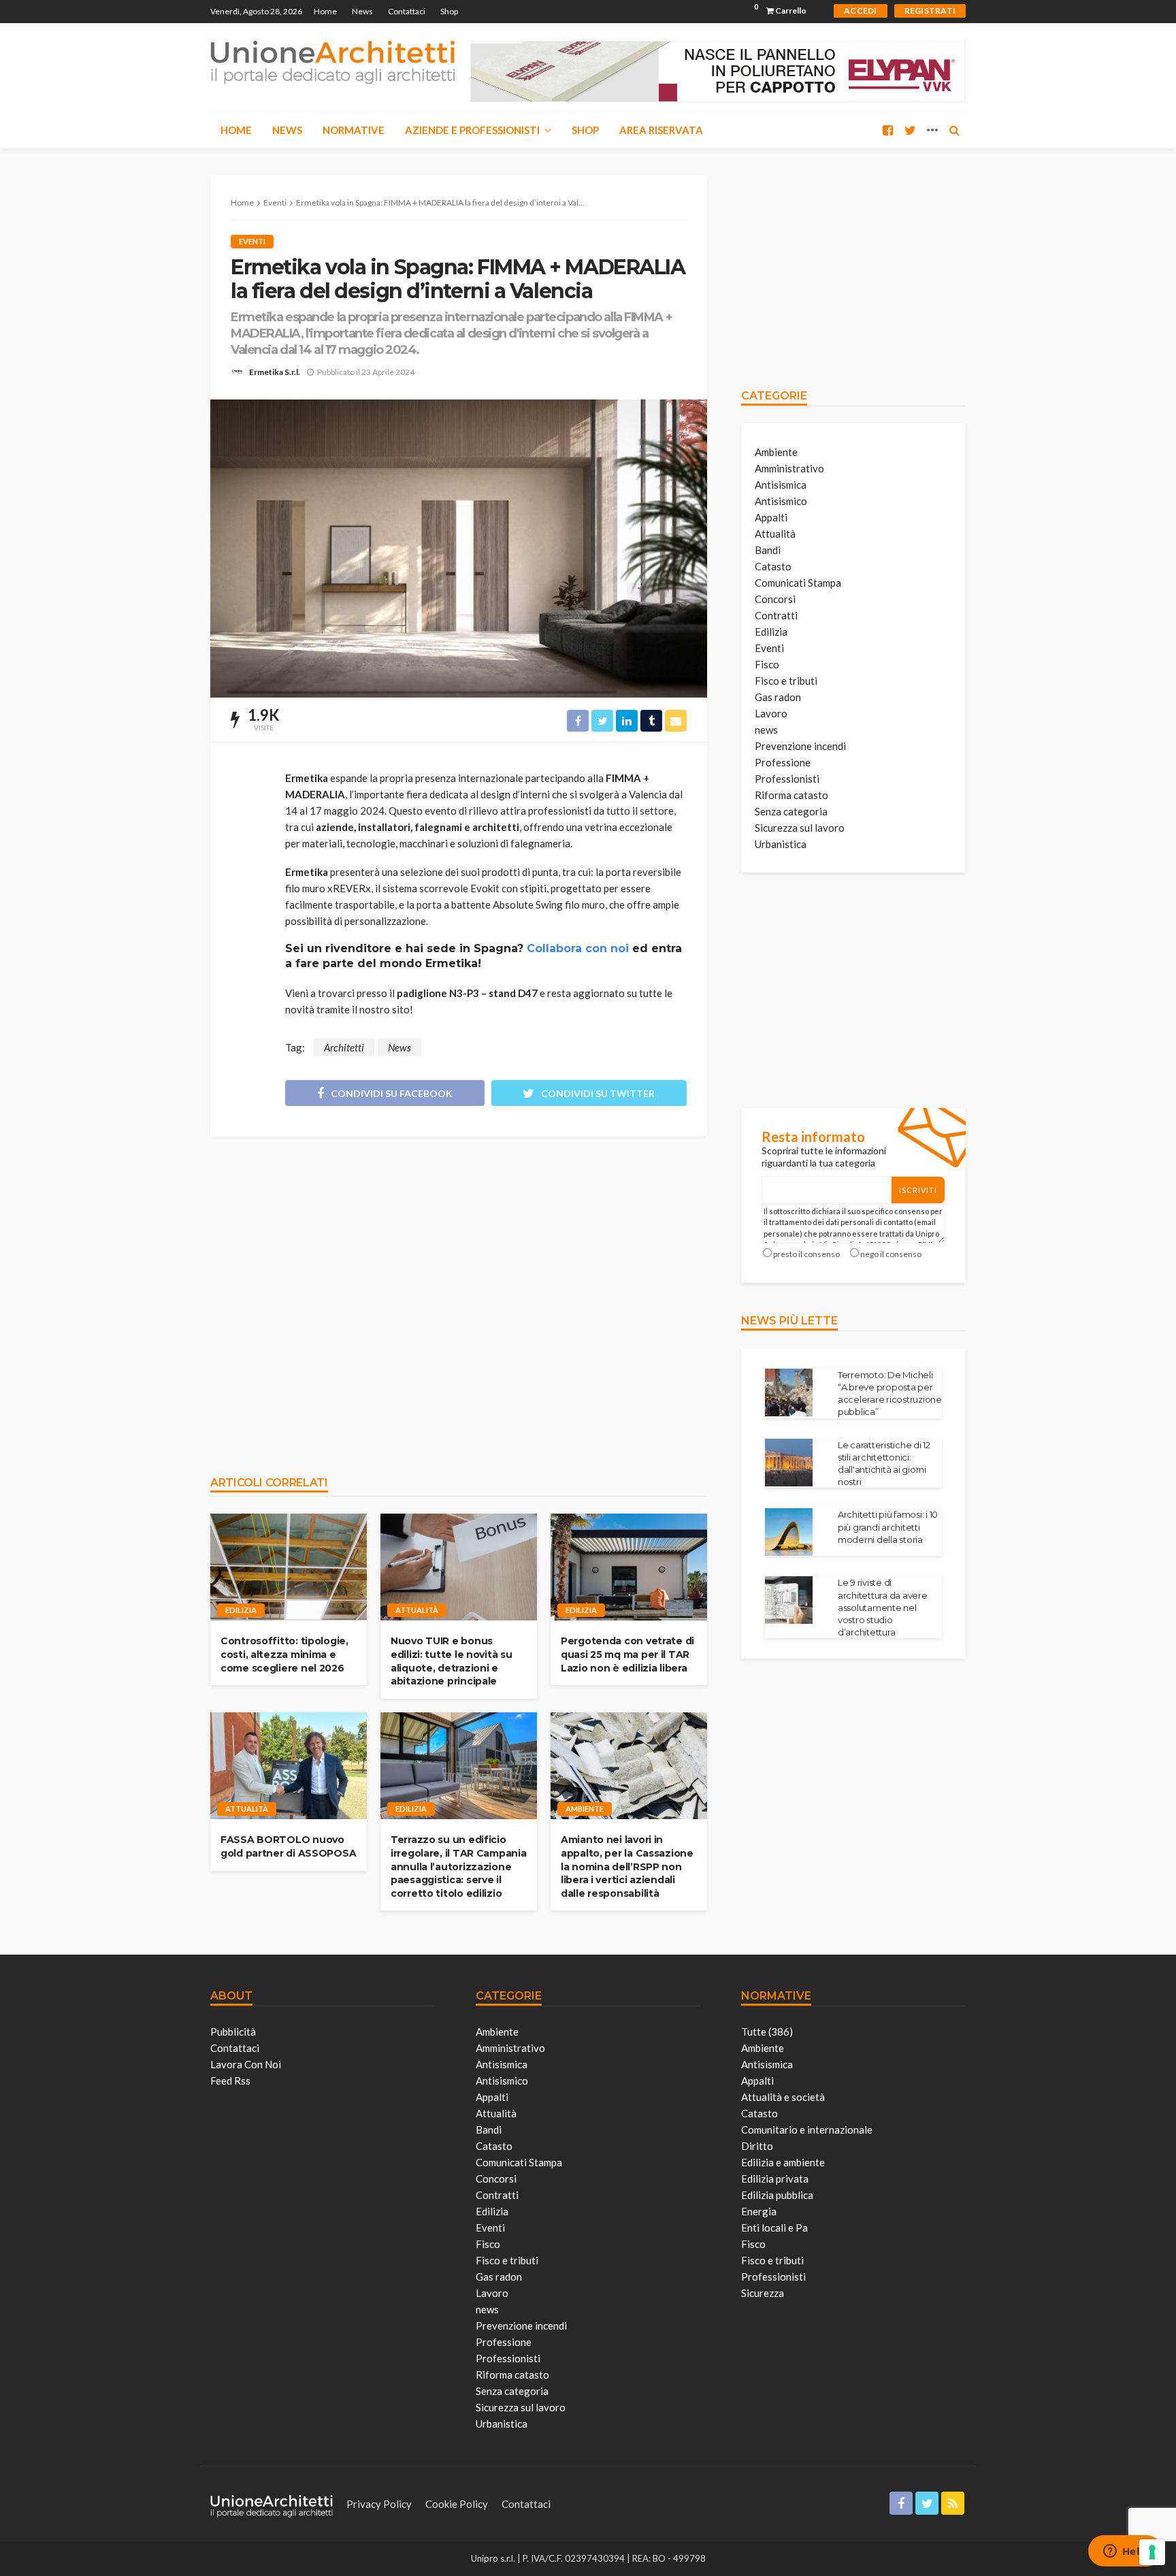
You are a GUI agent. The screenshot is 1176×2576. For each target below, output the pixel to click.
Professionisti (787, 779)
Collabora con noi (578, 948)
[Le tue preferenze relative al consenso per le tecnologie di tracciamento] (1152, 2552)
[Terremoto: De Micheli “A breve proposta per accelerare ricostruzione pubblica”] (789, 1392)
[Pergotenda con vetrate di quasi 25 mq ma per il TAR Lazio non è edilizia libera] (629, 1567)
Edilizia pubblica (777, 2195)
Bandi (768, 550)
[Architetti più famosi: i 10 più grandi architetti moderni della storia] (789, 1532)
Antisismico (781, 501)
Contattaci (407, 11)
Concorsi (775, 599)
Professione (783, 762)
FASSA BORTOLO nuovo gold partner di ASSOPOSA (288, 1846)
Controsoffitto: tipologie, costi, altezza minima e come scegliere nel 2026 (284, 1654)
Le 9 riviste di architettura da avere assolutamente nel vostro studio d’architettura (883, 1607)
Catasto (773, 566)
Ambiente (585, 1809)
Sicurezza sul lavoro (800, 828)
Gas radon (778, 697)
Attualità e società (783, 2097)
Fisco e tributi (786, 681)
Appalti (771, 517)
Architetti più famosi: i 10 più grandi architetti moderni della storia (888, 1527)
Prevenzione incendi (800, 746)
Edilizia (241, 1610)
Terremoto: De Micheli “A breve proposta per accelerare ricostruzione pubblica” (890, 1393)
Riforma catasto (791, 795)
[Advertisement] (459, 1299)
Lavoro (771, 713)
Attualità (417, 1610)
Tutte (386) (767, 2032)
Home (325, 11)
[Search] (954, 130)
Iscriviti (918, 1190)
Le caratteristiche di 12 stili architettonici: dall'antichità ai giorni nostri (884, 1464)
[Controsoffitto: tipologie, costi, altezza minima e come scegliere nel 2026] (289, 1567)
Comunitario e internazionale (807, 2130)
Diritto (757, 2146)
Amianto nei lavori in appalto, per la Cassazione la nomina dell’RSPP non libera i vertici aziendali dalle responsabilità (627, 1866)
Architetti (344, 1047)
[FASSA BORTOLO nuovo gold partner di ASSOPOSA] (289, 1766)
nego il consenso (891, 1254)
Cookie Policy (457, 2504)
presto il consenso (806, 1254)
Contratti (776, 615)
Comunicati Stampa (798, 583)
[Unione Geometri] (333, 61)
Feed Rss (230, 2081)
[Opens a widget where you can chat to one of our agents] (1125, 2552)
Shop (449, 11)
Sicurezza (763, 2293)
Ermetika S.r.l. (275, 372)
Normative (354, 130)
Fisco (767, 664)
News (362, 11)
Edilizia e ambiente (783, 2162)
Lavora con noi (246, 2064)
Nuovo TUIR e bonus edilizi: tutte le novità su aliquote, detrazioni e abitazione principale (451, 1661)
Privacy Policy (379, 2504)
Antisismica (781, 485)
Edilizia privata (775, 2179)
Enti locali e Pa (774, 2228)
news (766, 730)
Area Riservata (661, 130)
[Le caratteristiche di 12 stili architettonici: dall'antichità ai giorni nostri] (789, 1463)
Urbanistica (781, 844)
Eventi (252, 241)
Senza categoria (791, 811)
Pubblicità (233, 2032)
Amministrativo (789, 468)
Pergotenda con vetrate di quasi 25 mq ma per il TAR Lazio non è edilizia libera (627, 1654)
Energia (759, 2211)
